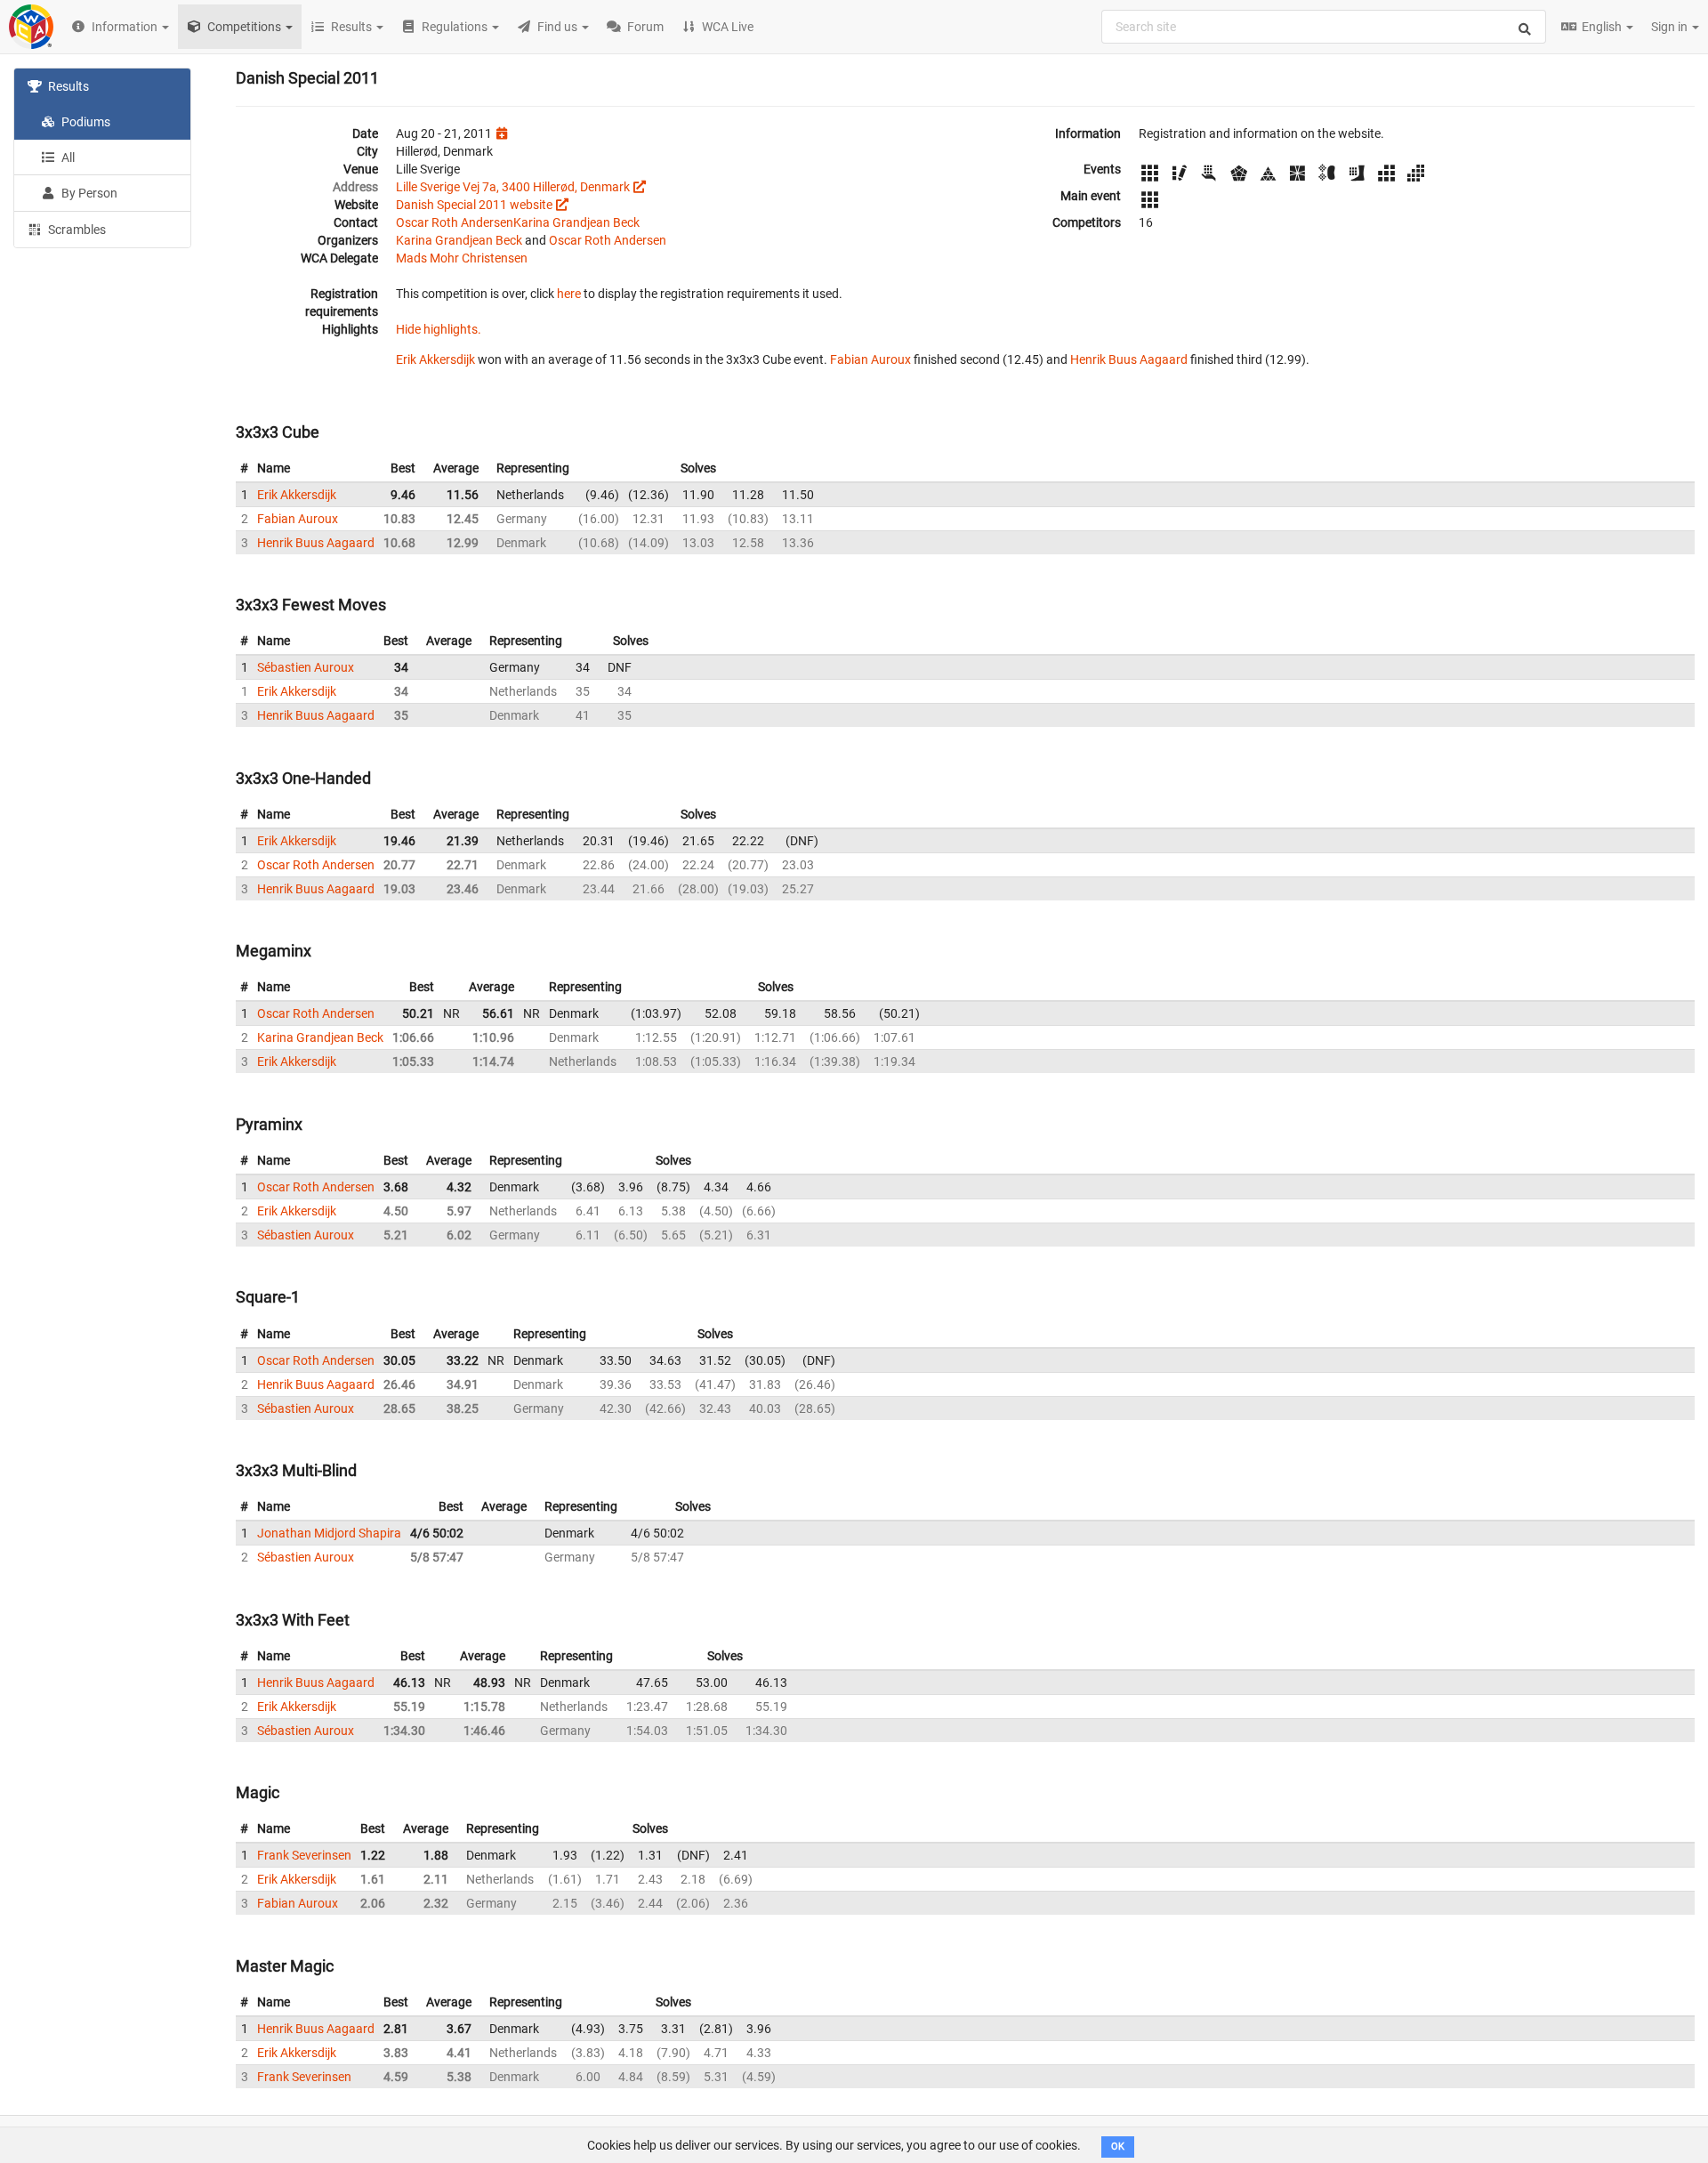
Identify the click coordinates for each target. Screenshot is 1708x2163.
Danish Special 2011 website (474, 205)
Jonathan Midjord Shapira (329, 1533)
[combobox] (1324, 27)
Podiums (85, 122)
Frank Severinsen (304, 1855)
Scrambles (76, 230)
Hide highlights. (439, 329)
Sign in (1671, 27)
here (569, 294)
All (67, 157)
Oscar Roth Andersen (455, 222)
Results (67, 86)
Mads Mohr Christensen (462, 258)
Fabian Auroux (870, 359)
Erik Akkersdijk (435, 359)
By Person (88, 193)
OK (1118, 2147)
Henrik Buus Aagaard (1129, 359)
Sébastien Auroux (306, 667)
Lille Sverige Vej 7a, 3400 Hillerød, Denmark (513, 187)
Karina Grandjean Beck (576, 222)
